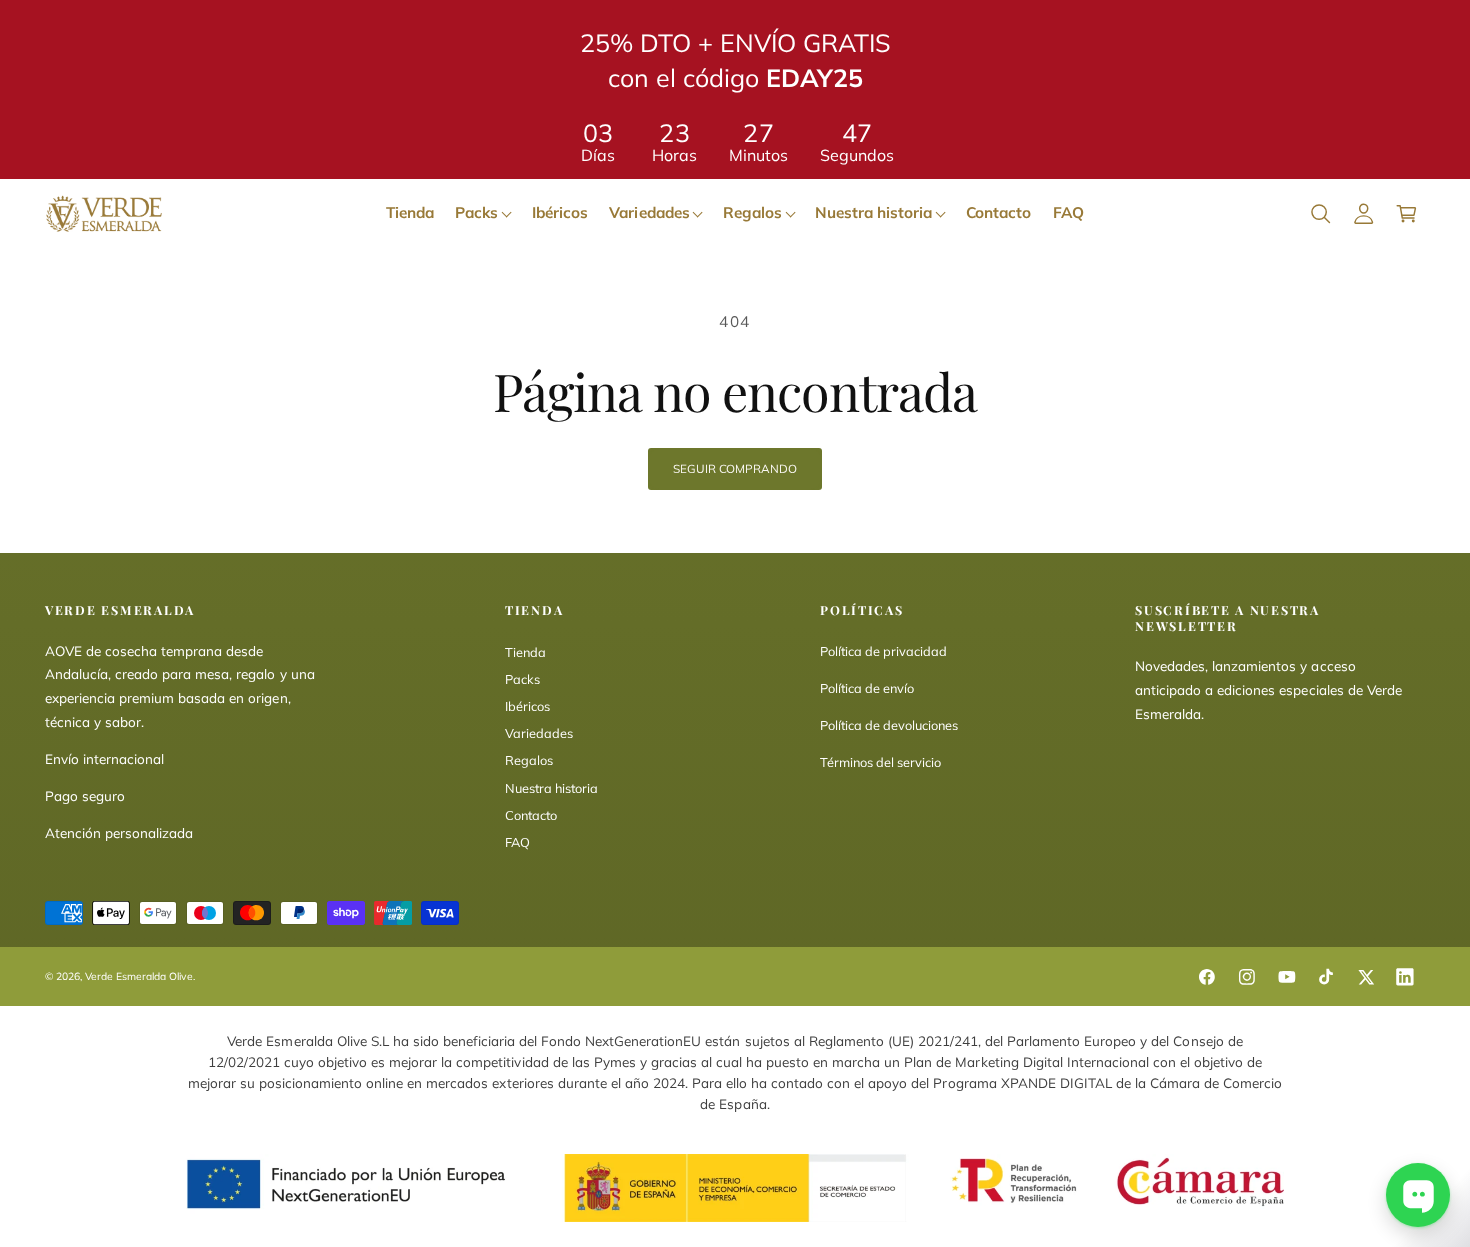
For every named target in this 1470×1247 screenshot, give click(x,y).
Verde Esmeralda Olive (139, 976)
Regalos (529, 760)
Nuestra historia (551, 788)
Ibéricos (527, 706)
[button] (1320, 213)
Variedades (539, 733)
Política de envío (867, 688)
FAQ (517, 842)
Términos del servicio (880, 762)
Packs (522, 679)
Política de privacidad (883, 651)
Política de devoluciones (889, 725)
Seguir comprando (734, 468)
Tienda (525, 652)
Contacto (531, 815)
